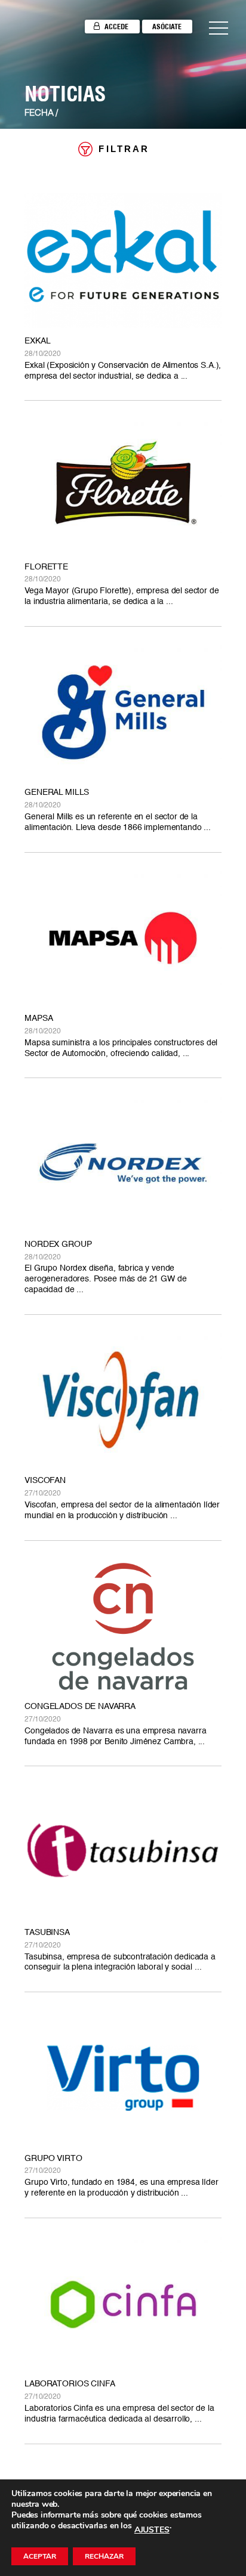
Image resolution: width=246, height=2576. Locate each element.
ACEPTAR (40, 2556)
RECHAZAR (104, 2556)
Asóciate (167, 27)
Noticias (65, 94)
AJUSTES (152, 2530)
